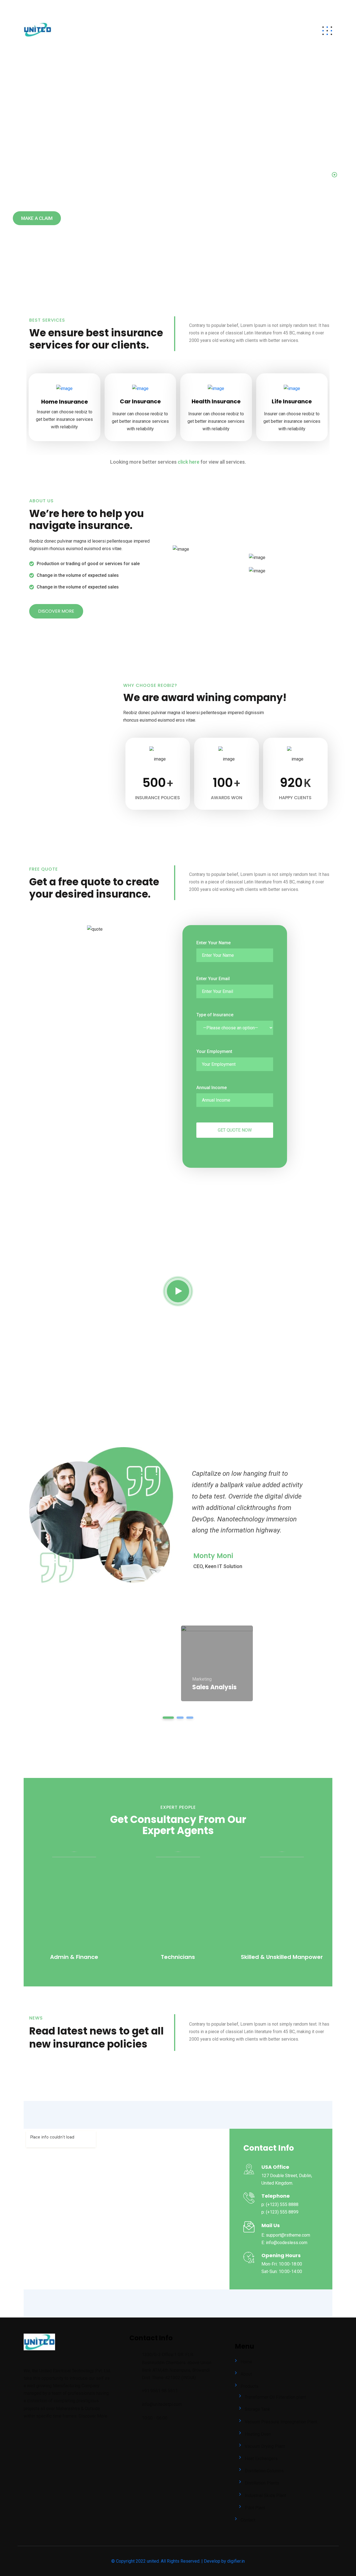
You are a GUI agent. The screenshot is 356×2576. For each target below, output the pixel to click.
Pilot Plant (255, 2508)
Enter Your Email (213, 979)
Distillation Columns (264, 2471)
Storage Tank (257, 2409)
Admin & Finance (74, 1957)
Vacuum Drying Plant (265, 2446)
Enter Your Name (213, 943)
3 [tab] (190, 1718)
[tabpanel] (217, 1663)
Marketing (202, 1679)
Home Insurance (65, 402)
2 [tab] (180, 1718)
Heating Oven (258, 2434)
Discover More (93, 2416)
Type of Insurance (215, 1015)
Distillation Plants (262, 2483)
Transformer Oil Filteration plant (275, 2397)
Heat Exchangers (261, 2459)
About (219, 31)
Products (249, 31)
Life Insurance (292, 401)
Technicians (178, 1957)
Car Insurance (140, 401)
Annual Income (212, 1088)
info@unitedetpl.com (48, 7)
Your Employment (214, 1051)
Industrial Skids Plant (265, 2496)
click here (189, 462)
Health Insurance (216, 401)
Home (194, 31)
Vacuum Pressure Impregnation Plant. (281, 2422)
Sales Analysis (214, 1687)
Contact (286, 31)
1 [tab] (168, 1718)
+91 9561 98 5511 (100, 7)
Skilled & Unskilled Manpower (282, 1957)
